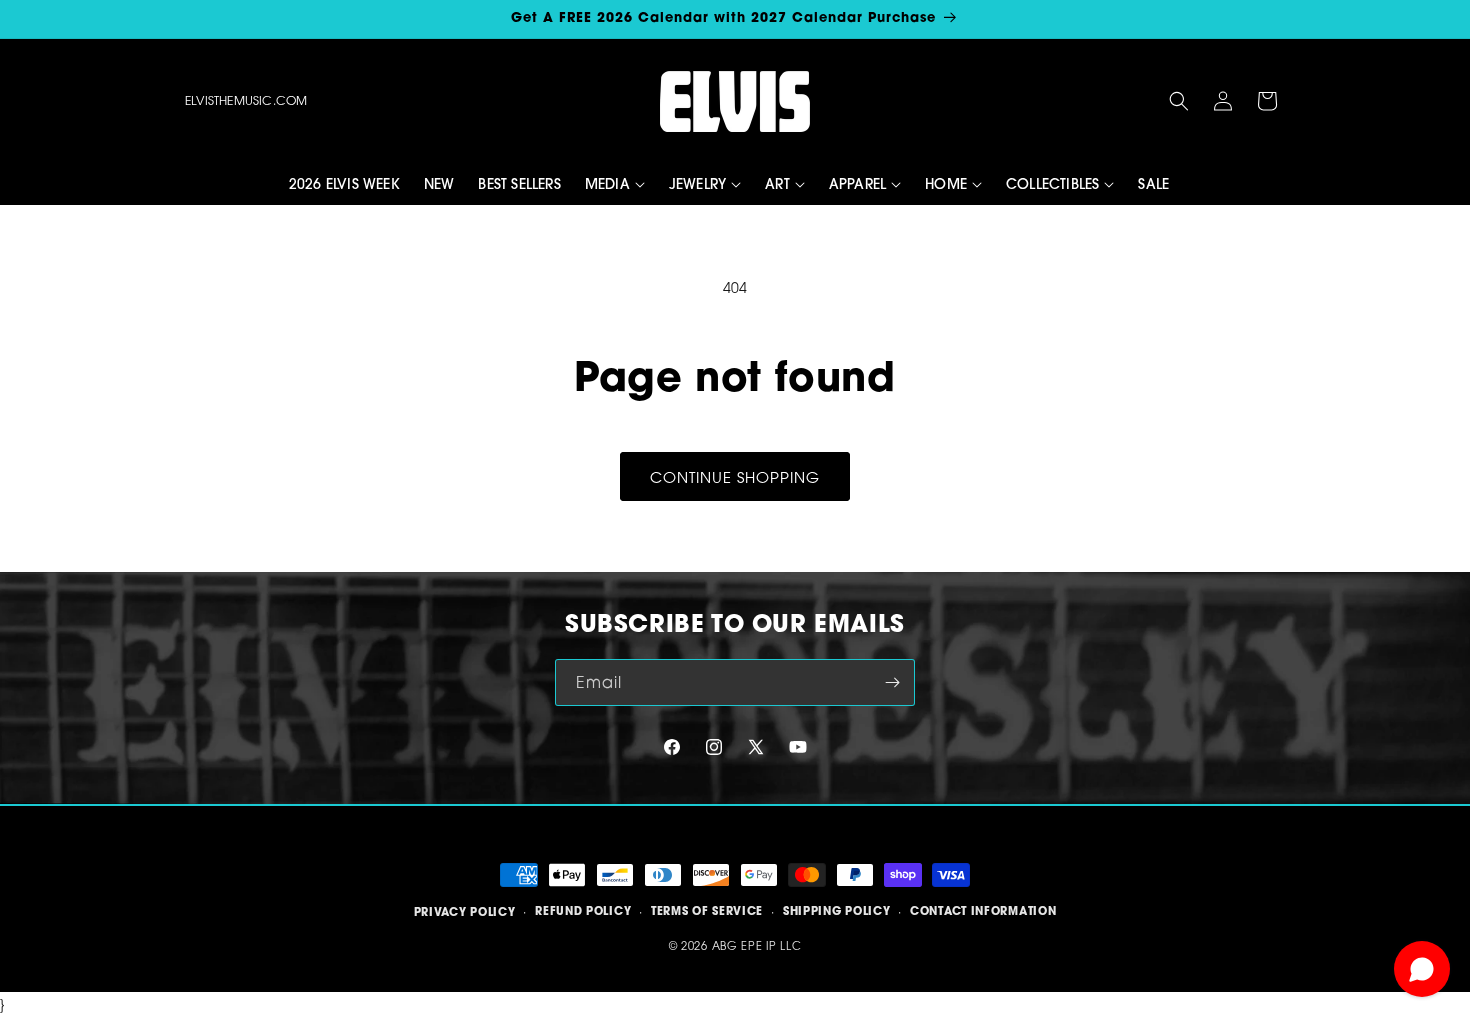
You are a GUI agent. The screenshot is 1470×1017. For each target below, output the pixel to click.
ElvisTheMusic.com (246, 100)
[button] (1179, 101)
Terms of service (707, 912)
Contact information (983, 912)
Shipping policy (837, 912)
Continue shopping (735, 477)
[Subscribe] (892, 682)
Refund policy (583, 912)
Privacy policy (465, 912)
